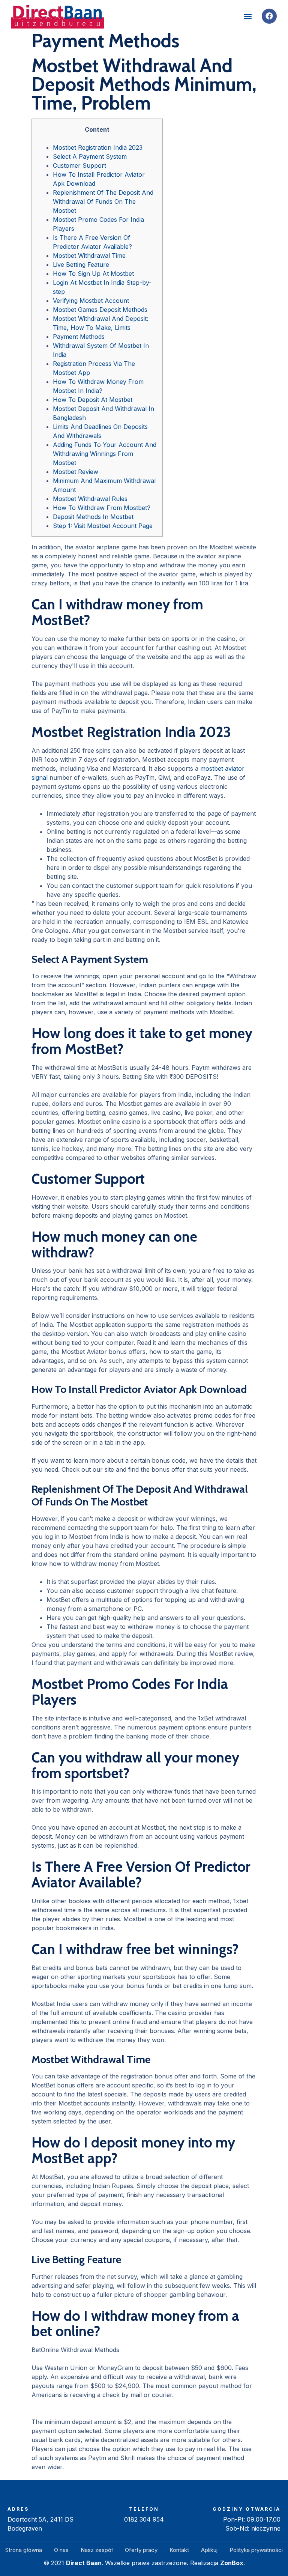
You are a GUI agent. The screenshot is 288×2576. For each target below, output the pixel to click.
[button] (248, 16)
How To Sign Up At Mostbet (93, 274)
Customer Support (79, 165)
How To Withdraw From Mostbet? (102, 508)
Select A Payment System (90, 156)
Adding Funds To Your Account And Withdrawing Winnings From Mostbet (105, 454)
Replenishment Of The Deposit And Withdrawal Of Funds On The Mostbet (103, 202)
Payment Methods (79, 337)
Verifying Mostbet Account (91, 301)
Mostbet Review (76, 472)
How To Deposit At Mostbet (93, 400)
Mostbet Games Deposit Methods (100, 310)
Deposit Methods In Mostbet (93, 517)
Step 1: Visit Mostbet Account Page (103, 526)
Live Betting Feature (81, 265)
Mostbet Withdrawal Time (89, 256)
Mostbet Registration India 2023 (98, 147)
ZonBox (232, 2563)
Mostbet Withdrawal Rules (90, 499)
